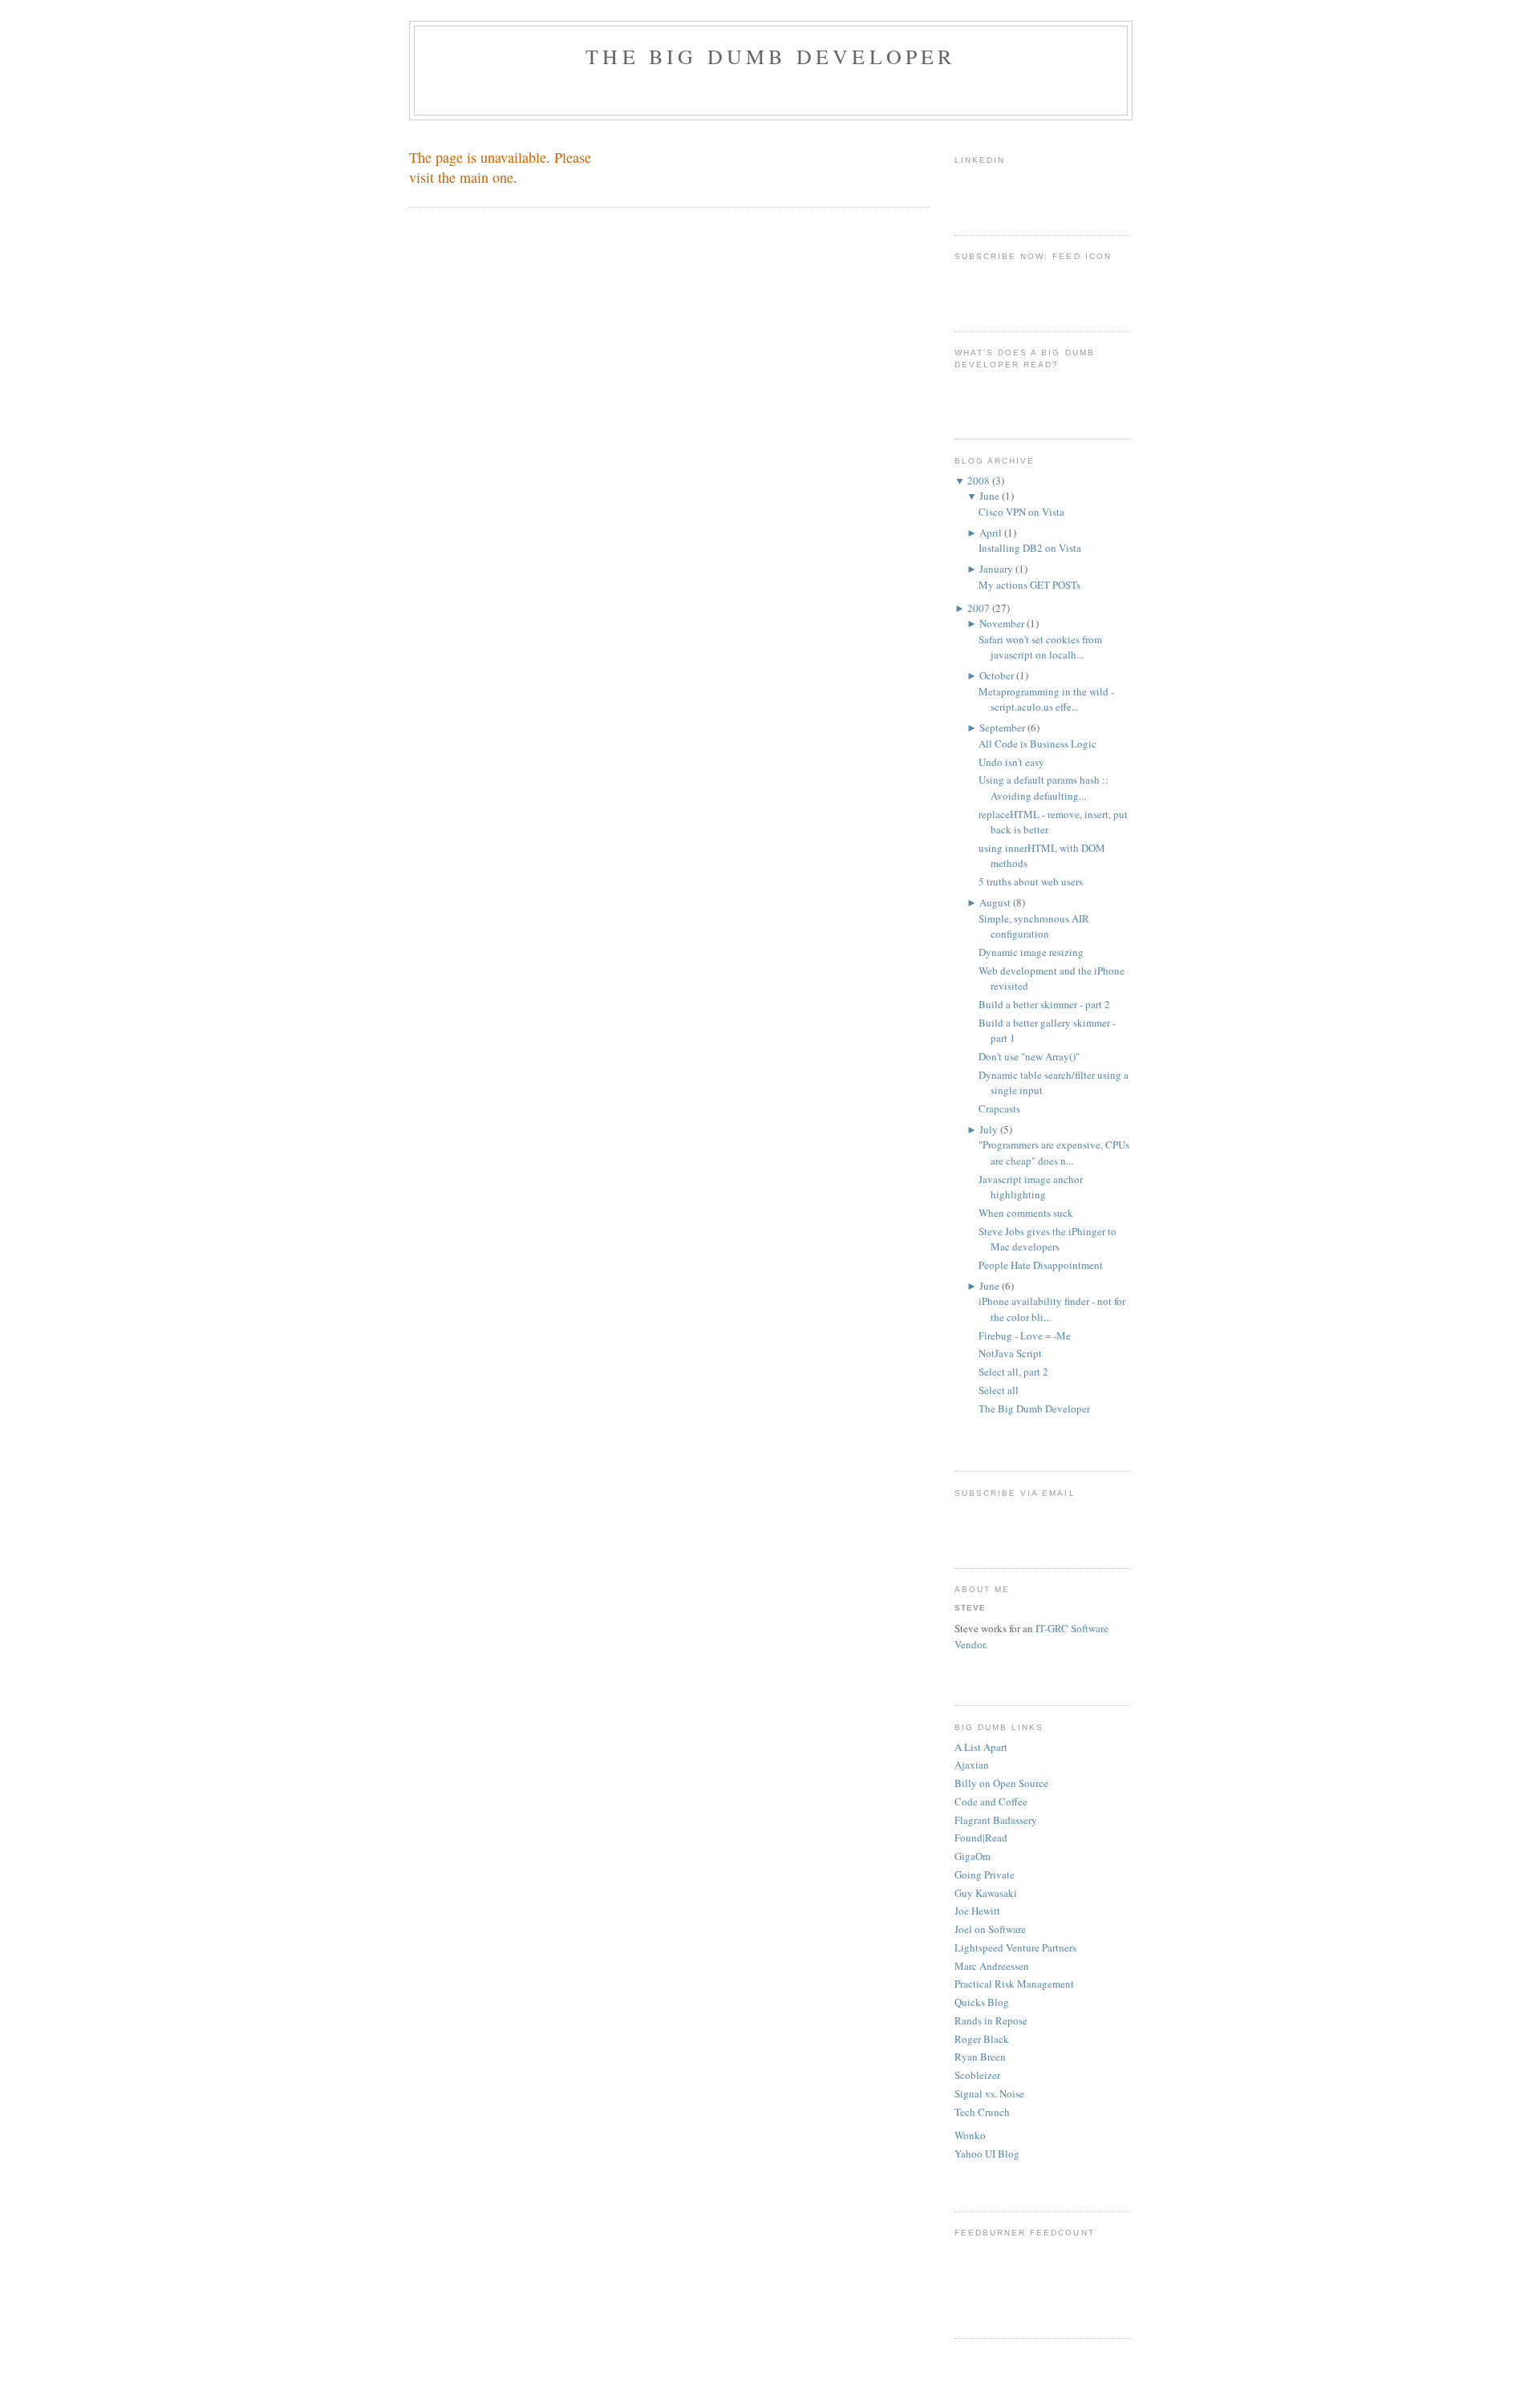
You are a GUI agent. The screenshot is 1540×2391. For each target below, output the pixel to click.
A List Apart (981, 1747)
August (995, 902)
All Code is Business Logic (1037, 744)
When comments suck (1026, 1213)
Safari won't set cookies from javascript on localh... (1040, 647)
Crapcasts (999, 1108)
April (991, 533)
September (1002, 727)
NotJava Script (1010, 1353)
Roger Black (982, 2039)
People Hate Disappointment (1041, 1265)
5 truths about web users (1031, 881)
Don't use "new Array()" (1029, 1056)
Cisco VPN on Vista (1021, 512)
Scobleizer (977, 2075)
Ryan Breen (980, 2057)
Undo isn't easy (1011, 762)
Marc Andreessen (992, 1966)
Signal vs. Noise (989, 2093)
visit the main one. (463, 177)
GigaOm (973, 1856)
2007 (979, 608)
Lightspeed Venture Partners (1015, 1947)
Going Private (985, 1874)
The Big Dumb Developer (770, 56)
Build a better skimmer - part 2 (1044, 1004)
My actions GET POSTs (1029, 585)
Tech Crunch (982, 2112)
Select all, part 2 (1013, 1372)
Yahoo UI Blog (987, 2154)
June (989, 496)
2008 (979, 480)
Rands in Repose (991, 2020)
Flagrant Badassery (996, 1820)
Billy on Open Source (1001, 1783)
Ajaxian (972, 1765)
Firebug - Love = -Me (1025, 1335)
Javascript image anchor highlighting (1031, 1187)
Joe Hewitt (977, 1911)
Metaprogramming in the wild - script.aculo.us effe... (1046, 699)
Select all (999, 1390)
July (989, 1129)
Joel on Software (990, 1929)
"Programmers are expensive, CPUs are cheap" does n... (1054, 1153)
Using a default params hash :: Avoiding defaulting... (1044, 788)
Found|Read (981, 1838)
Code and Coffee (991, 1801)
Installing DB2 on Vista (1030, 548)
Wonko (970, 2135)
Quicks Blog (982, 2002)
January (996, 569)
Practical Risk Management (1014, 1984)
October (997, 675)
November (1002, 623)
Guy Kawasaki (986, 1893)
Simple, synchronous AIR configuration (1034, 926)
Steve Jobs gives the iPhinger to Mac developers (1048, 1239)
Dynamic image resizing (1031, 952)
